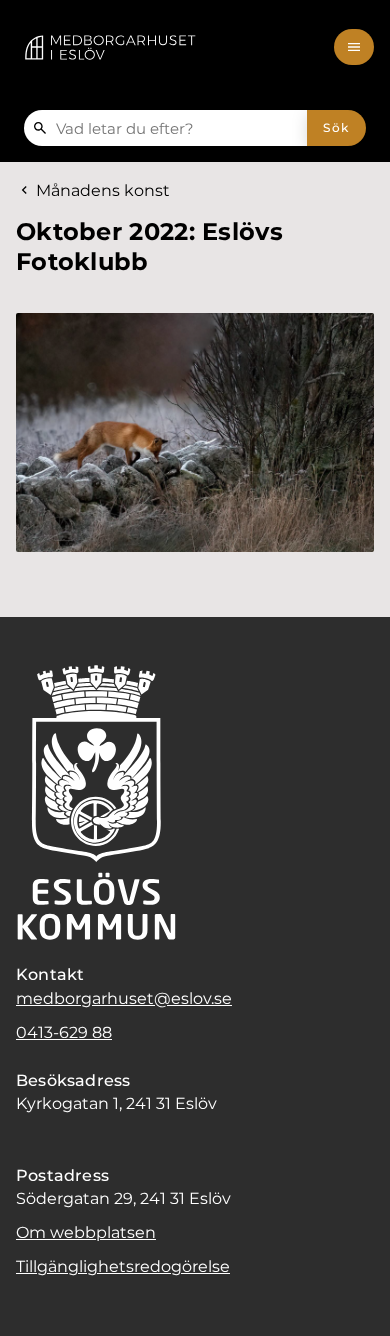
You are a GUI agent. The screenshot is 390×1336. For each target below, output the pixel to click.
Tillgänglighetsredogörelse (123, 1266)
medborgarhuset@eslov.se (124, 998)
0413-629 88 (64, 1032)
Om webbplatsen (86, 1232)
